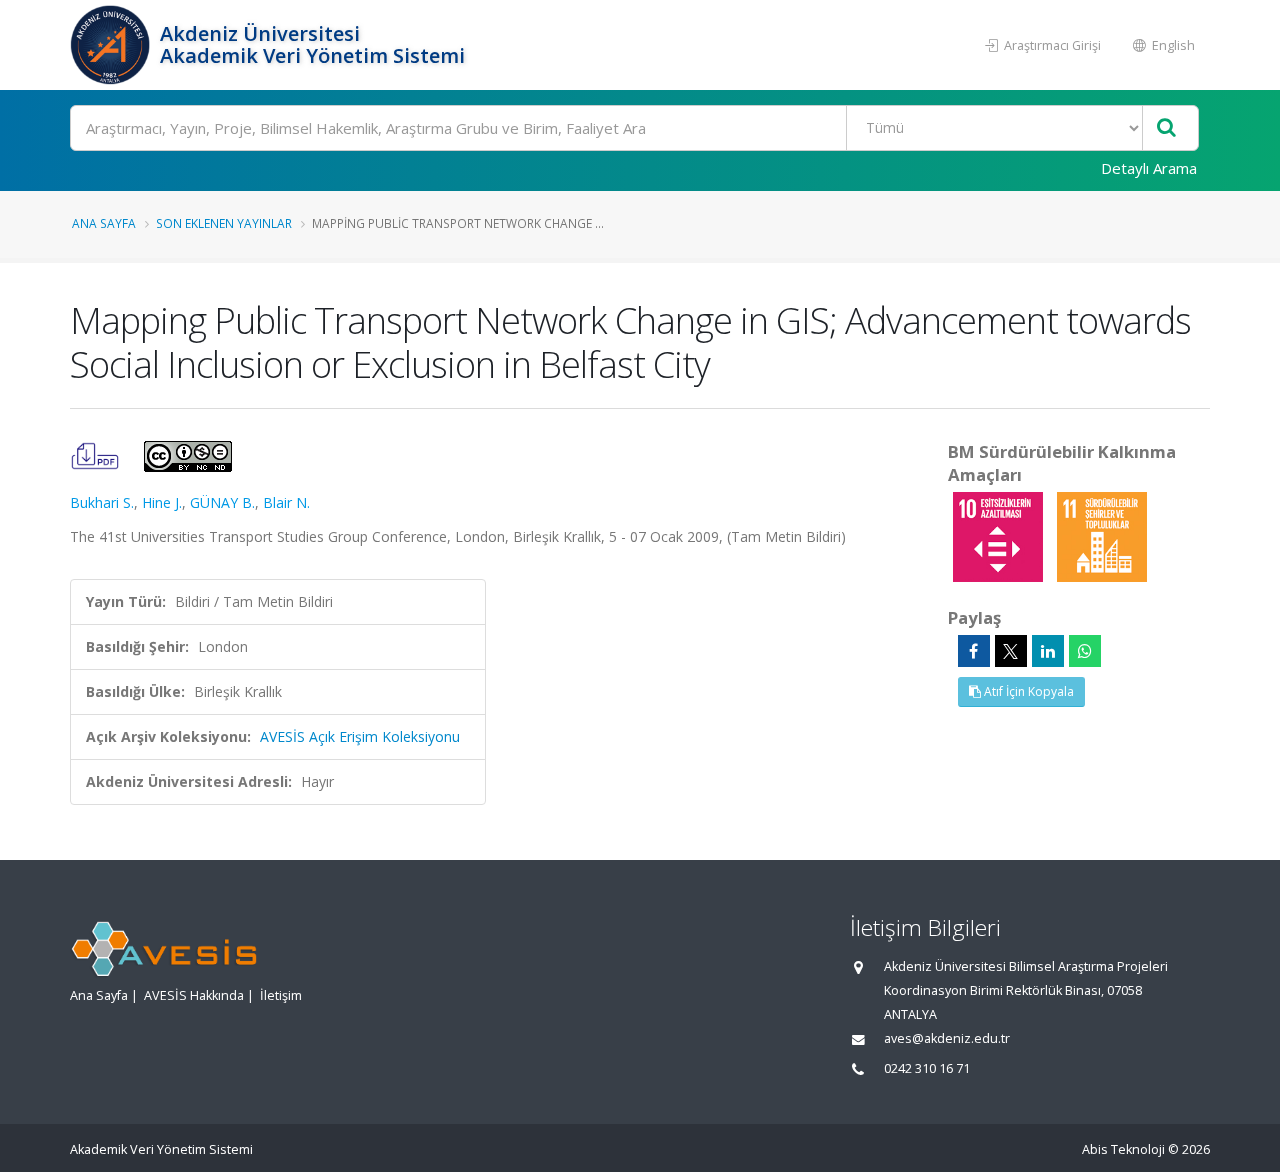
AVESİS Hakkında (194, 995)
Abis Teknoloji (1123, 1149)
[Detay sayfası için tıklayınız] (1000, 535)
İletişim (281, 995)
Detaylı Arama (1149, 168)
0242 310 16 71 (927, 1068)
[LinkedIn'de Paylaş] (1048, 651)
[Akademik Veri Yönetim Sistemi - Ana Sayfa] (112, 45)
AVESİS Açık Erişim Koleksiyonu (360, 736)
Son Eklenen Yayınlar (224, 223)
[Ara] (1166, 128)
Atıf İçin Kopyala (1027, 691)
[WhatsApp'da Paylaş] (1085, 651)
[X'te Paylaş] (1011, 651)
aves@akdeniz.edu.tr (947, 1038)
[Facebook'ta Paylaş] (974, 651)
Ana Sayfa (104, 223)
